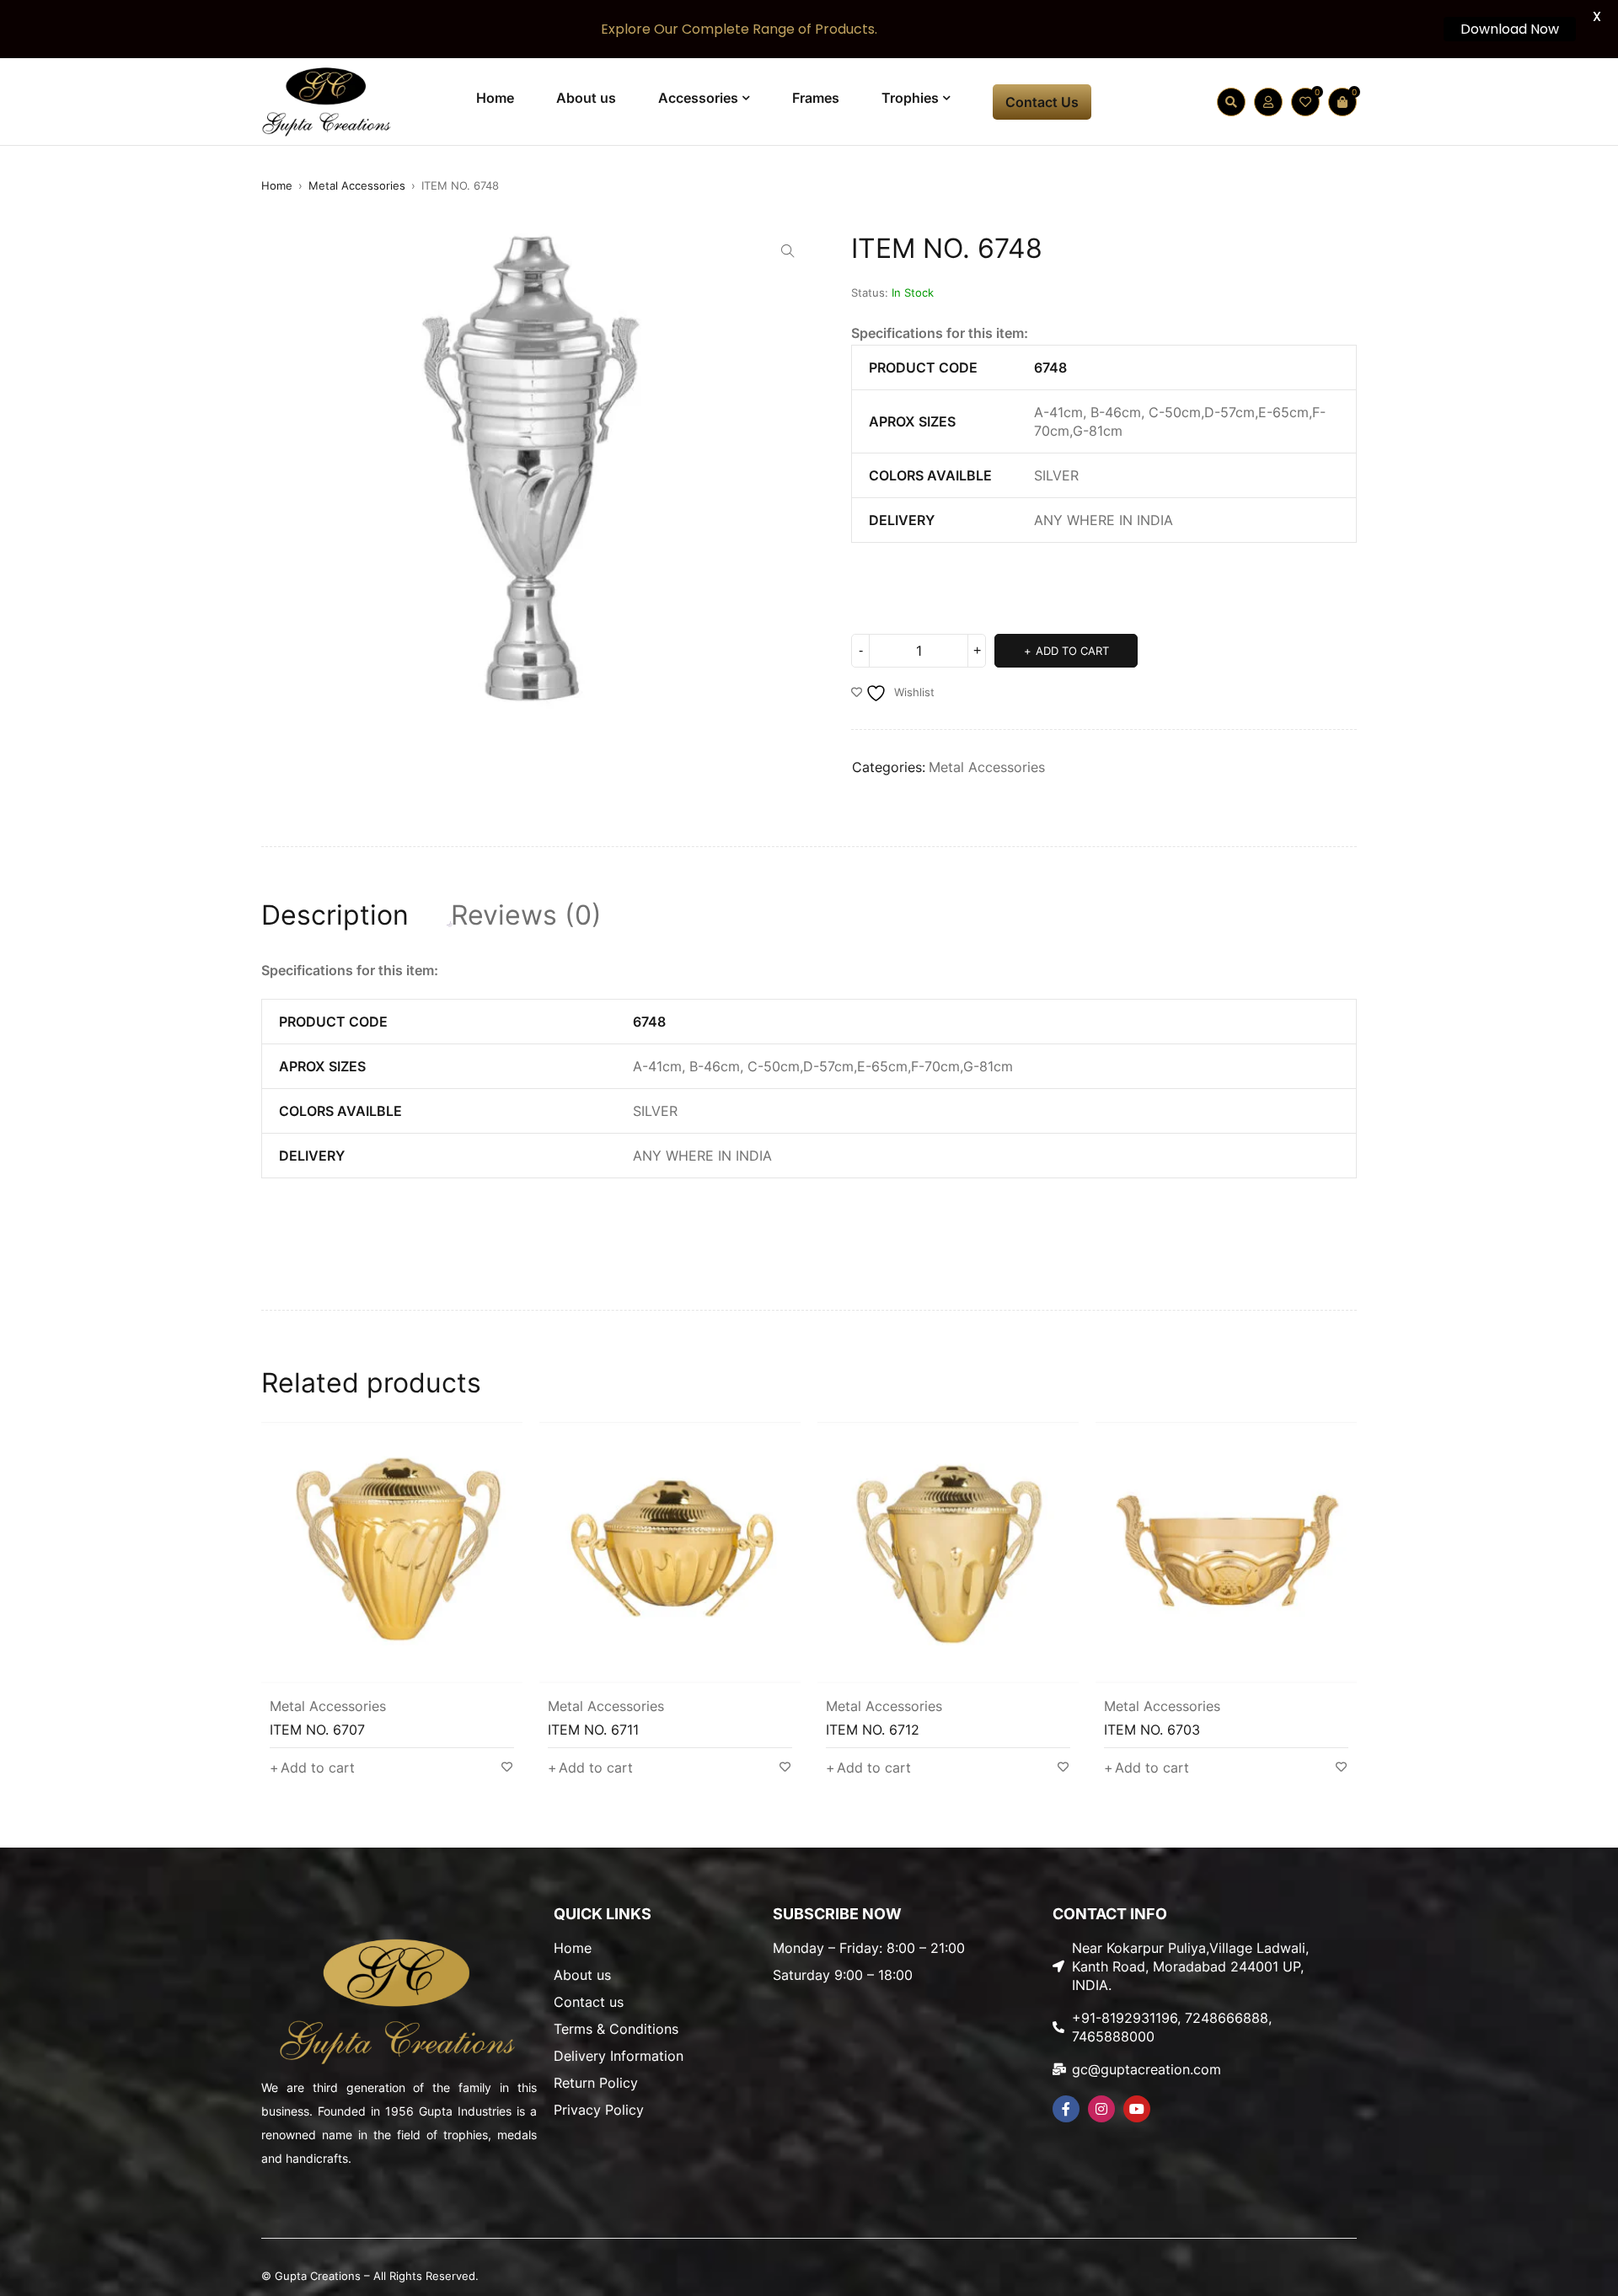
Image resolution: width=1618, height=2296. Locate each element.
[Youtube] (1137, 2109)
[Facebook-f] (1066, 2109)
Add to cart (1072, 651)
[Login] (1268, 102)
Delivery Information (619, 2056)
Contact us (589, 2002)
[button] (788, 251)
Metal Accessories (357, 185)
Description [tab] (335, 915)
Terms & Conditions (616, 2029)
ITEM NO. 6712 (873, 1730)
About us (582, 1975)
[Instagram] (1101, 2109)
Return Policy (596, 2083)
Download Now (1510, 29)
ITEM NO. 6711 (593, 1730)
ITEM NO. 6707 (317, 1730)
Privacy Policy (599, 2110)
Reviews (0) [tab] (526, 915)
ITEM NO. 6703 (1152, 1730)
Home (277, 185)
